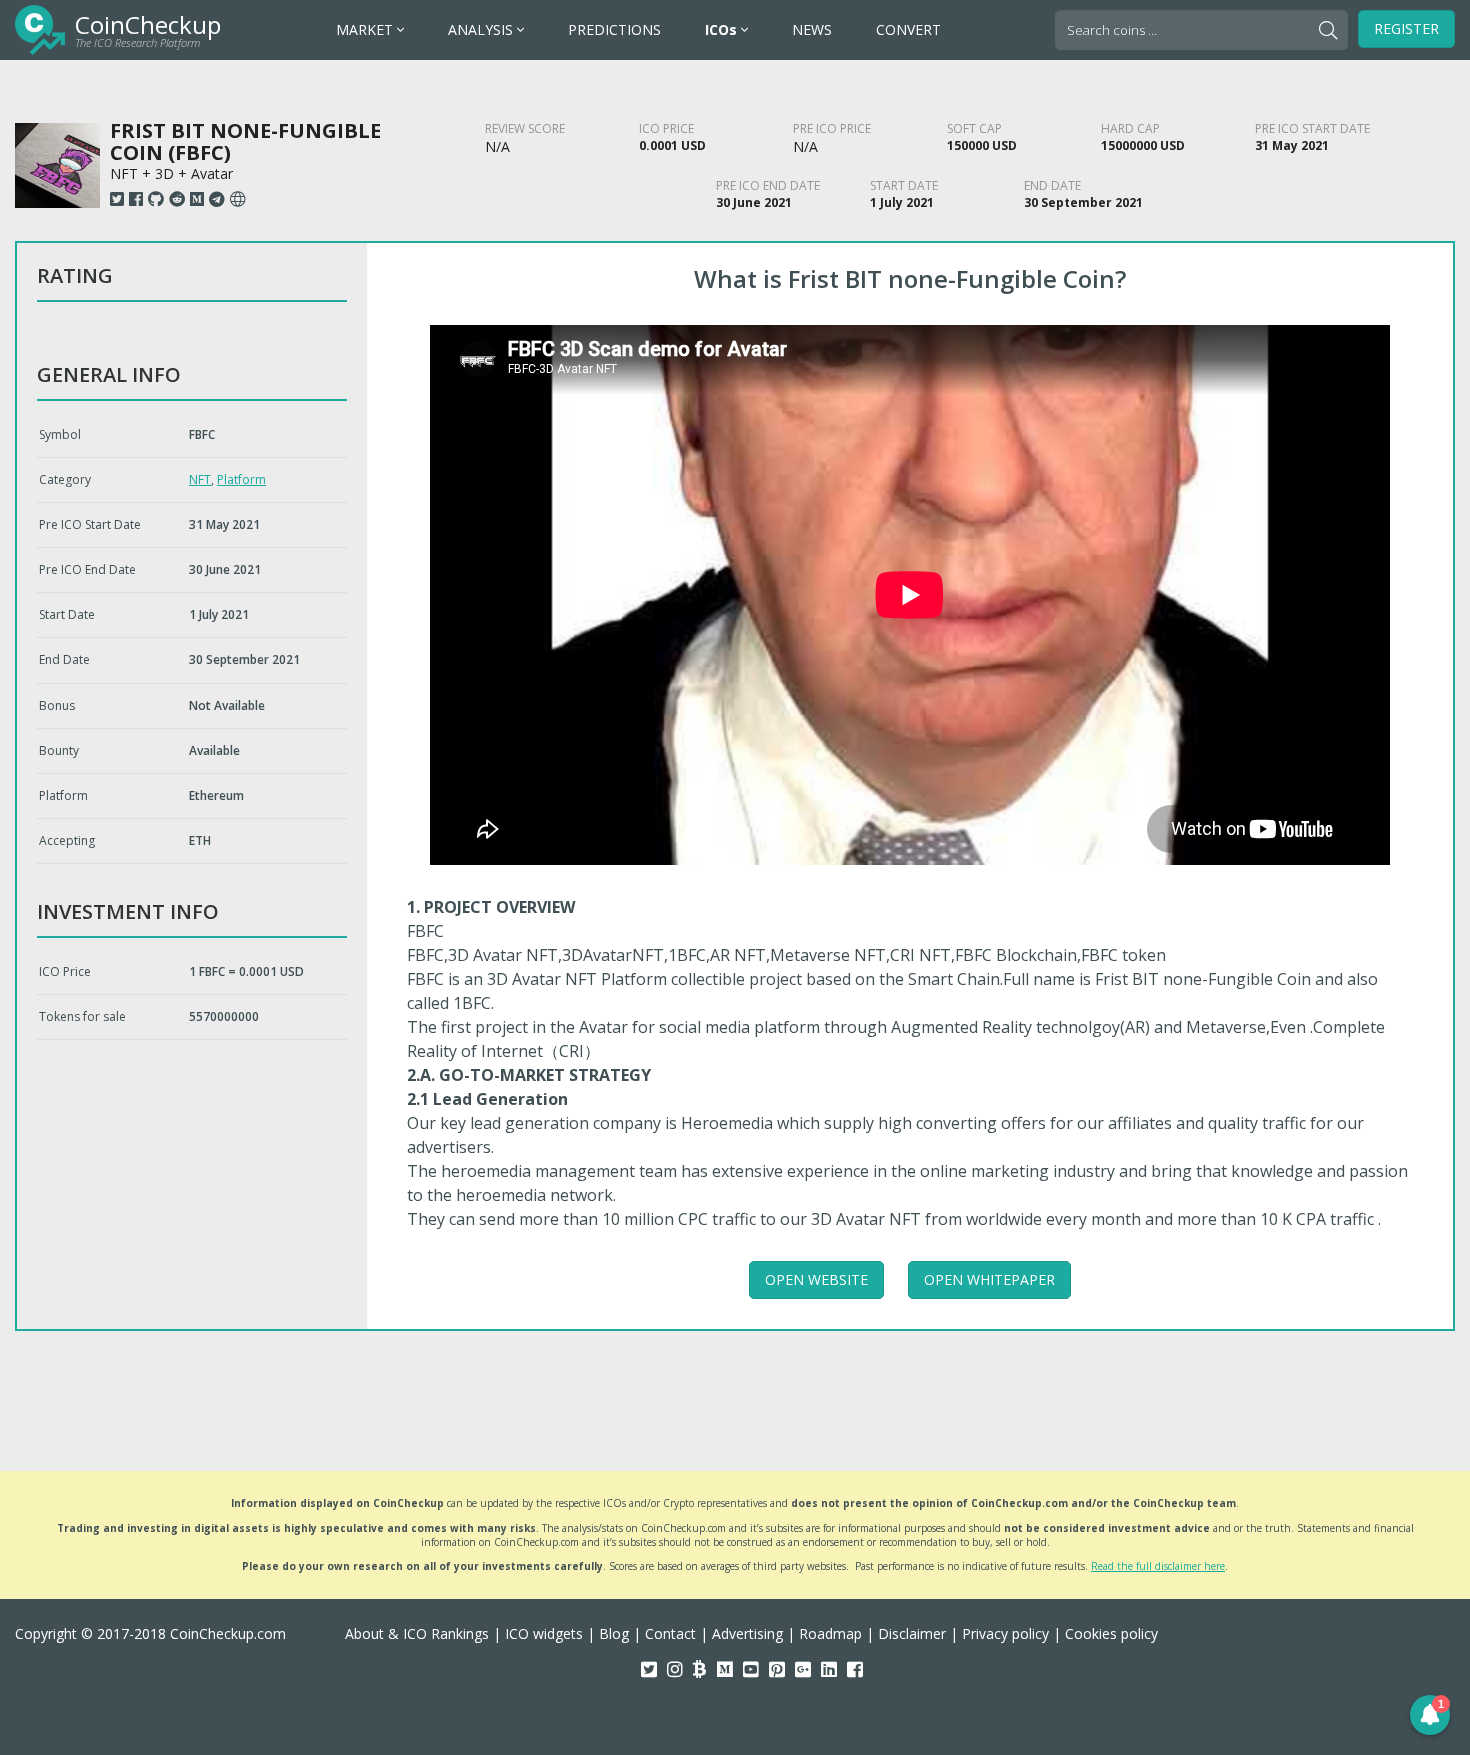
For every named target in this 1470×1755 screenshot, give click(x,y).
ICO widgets (544, 1633)
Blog (614, 1633)
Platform (241, 479)
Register (1406, 28)
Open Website (816, 1279)
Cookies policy (1111, 1633)
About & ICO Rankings (417, 1633)
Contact (670, 1633)
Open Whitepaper (989, 1279)
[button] (1430, 1715)
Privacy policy (1005, 1633)
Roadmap (830, 1633)
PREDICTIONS (614, 29)
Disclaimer (912, 1633)
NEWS (812, 29)
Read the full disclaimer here (1158, 1566)
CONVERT (908, 29)
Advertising (747, 1633)
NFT (200, 479)
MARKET (366, 29)
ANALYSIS (482, 29)
